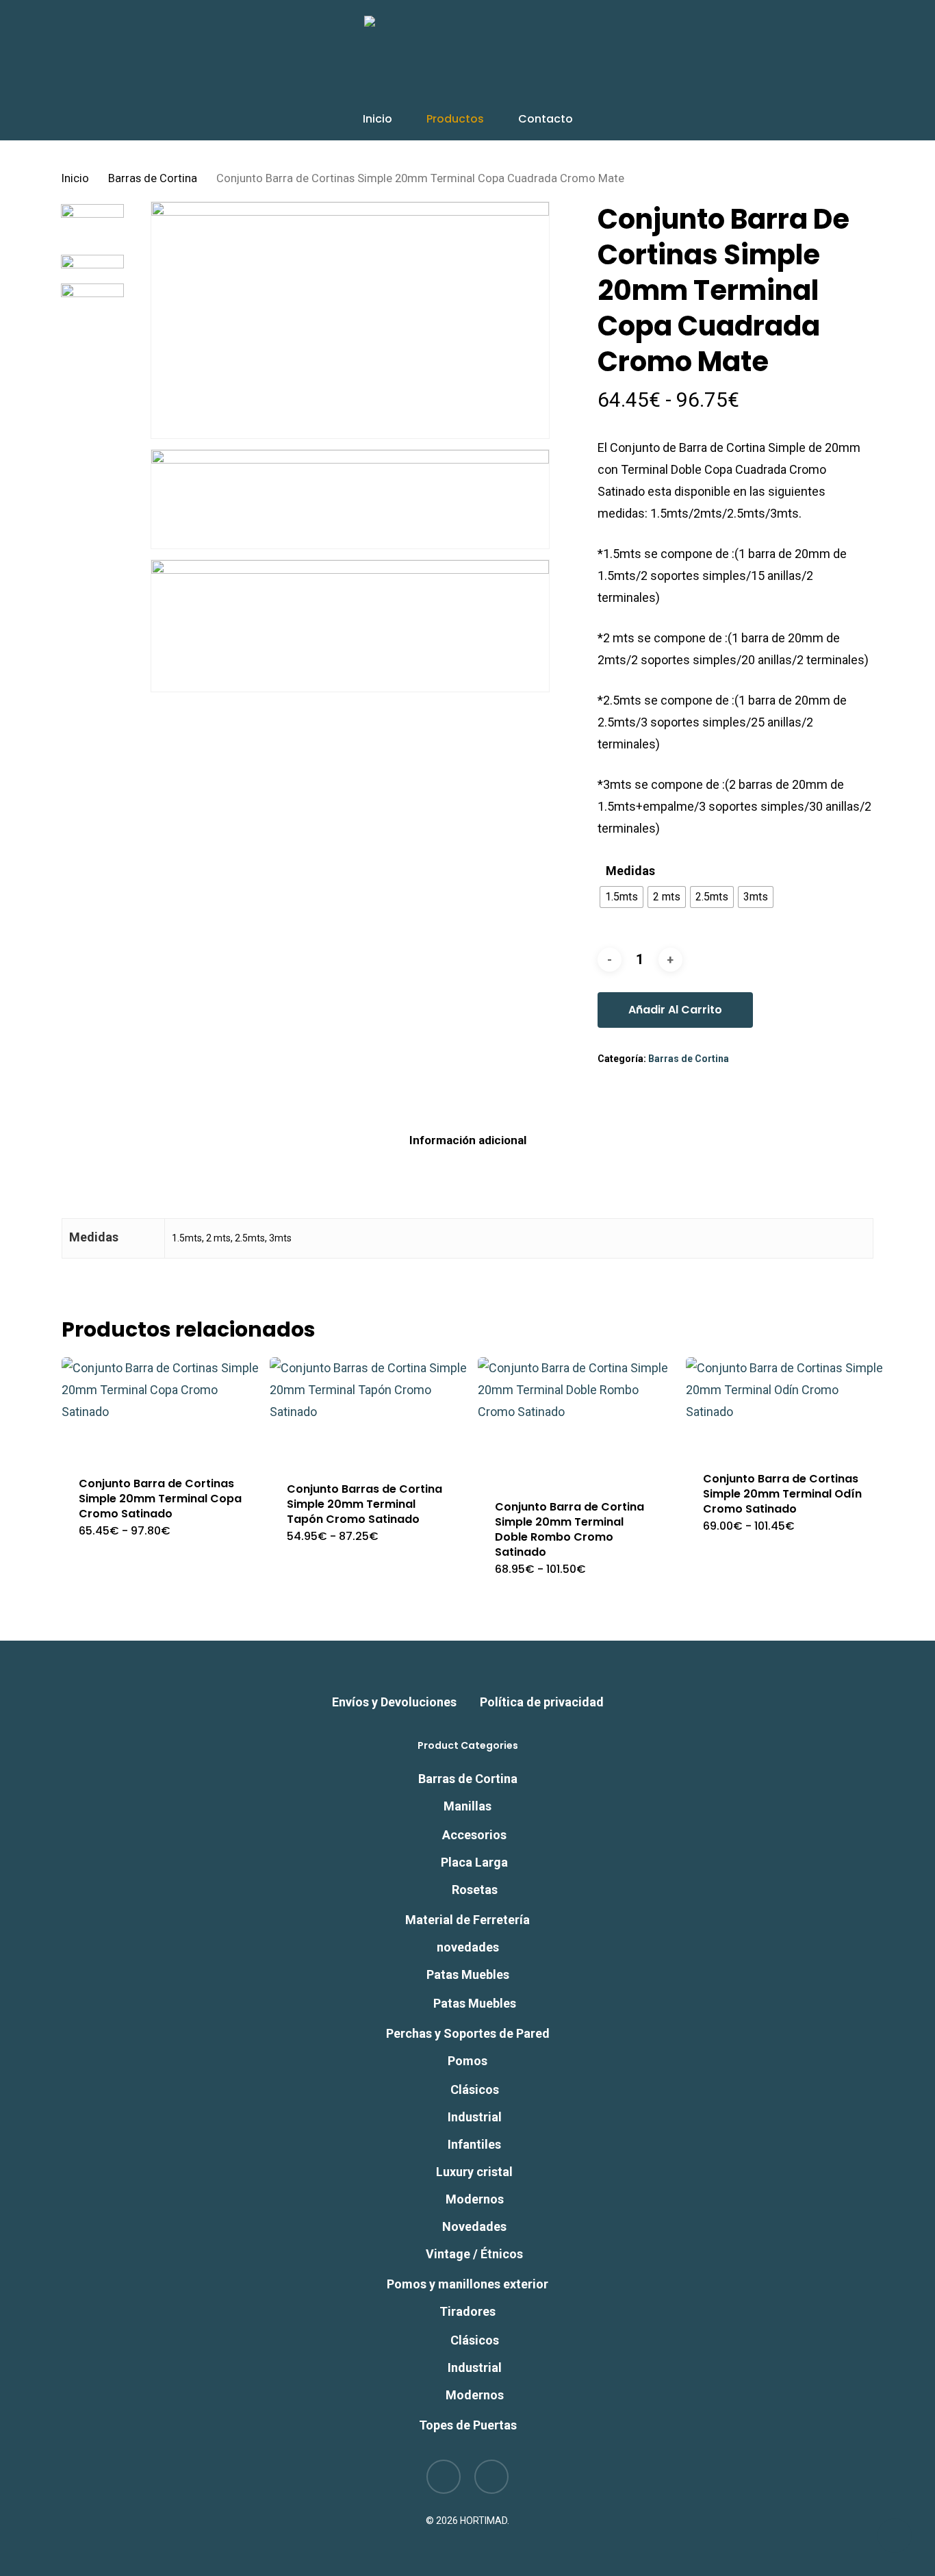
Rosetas (475, 1890)
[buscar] (795, 57)
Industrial (475, 2117)
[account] (831, 57)
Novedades (474, 2226)
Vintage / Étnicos (474, 2254)
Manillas (467, 1806)
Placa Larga (474, 1862)
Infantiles (474, 2144)
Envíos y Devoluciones (394, 1702)
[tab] (468, 1140)
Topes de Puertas (468, 2425)
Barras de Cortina (153, 178)
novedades (468, 1947)
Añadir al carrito (675, 1010)
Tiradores (467, 2311)
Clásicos (475, 2089)
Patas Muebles (468, 1974)
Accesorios (474, 1835)
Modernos (475, 2199)
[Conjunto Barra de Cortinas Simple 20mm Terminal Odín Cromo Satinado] (784, 1406)
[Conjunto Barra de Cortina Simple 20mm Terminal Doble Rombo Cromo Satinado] (576, 1420)
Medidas (630, 871)
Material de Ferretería (467, 1920)
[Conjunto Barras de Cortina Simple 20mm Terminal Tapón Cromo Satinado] (368, 1411)
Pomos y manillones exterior (467, 2284)
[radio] (622, 897)
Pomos (467, 2061)
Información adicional (468, 1140)
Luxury (474, 2172)
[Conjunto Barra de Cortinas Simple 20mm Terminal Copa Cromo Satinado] (160, 1408)
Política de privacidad (542, 1702)
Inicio (75, 178)
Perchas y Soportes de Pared (468, 2033)
